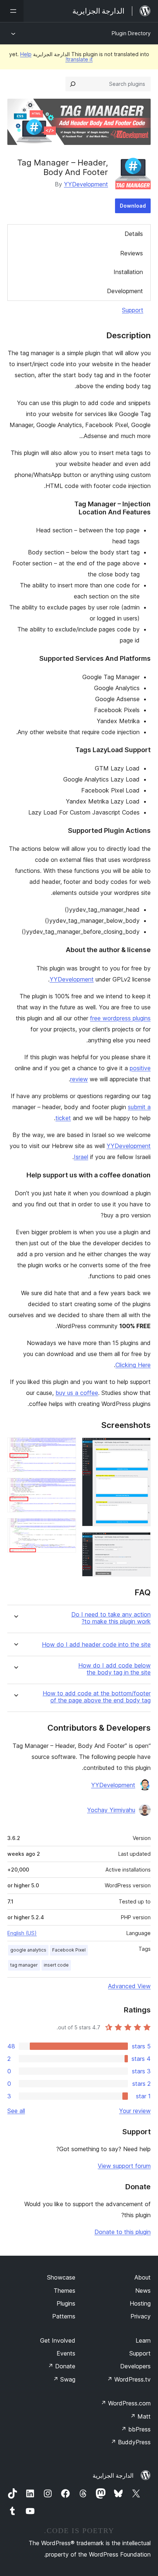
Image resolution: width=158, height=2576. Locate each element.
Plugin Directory (131, 33)
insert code (56, 1965)
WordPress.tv (129, 2379)
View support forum (124, 2166)
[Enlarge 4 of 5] (66, 1488)
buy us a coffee (77, 1393)
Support (133, 310)
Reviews (132, 253)
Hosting (140, 2303)
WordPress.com (126, 2403)
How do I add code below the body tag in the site (114, 1669)
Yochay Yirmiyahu (111, 1810)
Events (66, 2353)
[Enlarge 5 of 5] (66, 1528)
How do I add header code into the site (96, 1645)
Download (133, 206)
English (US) (22, 1933)
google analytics (28, 1950)
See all (16, 2111)
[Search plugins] (73, 84)
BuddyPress (131, 2442)
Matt (140, 2416)
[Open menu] (12, 11)
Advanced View (129, 1986)
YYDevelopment (86, 184)
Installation (128, 272)
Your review (135, 2111)
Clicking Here (133, 1365)
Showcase (61, 2277)
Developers (135, 2366)
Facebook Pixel (69, 1950)
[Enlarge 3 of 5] (66, 1447)
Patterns (64, 2316)
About (143, 2277)
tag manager (24, 1965)
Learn (143, 2340)
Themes (64, 2291)
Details (134, 234)
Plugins (66, 2303)
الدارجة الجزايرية (113, 2475)
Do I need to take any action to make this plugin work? (111, 1618)
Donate (62, 2366)
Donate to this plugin (123, 2232)
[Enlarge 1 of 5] (141, 1447)
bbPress (136, 2429)
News (143, 2291)
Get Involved (58, 2340)
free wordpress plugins (120, 1018)
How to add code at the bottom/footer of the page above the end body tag (97, 1697)
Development (125, 291)
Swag (64, 2379)
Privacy (141, 2316)
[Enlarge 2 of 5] (141, 1542)
